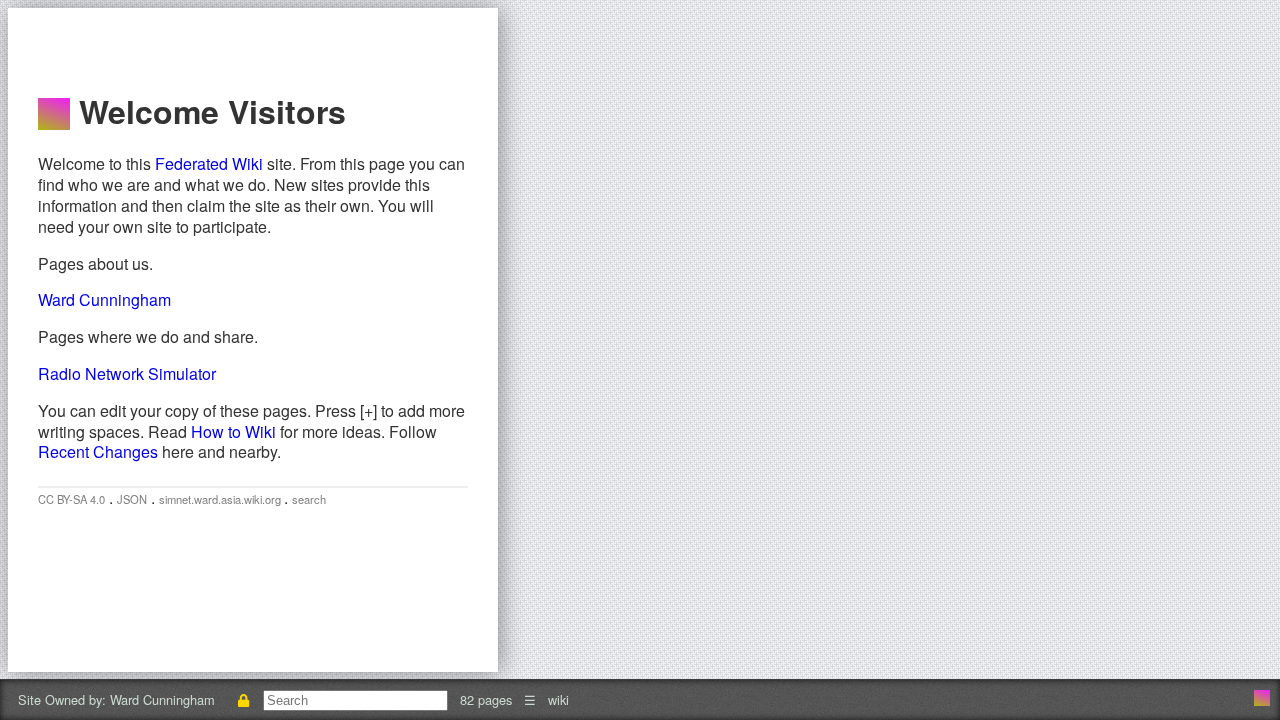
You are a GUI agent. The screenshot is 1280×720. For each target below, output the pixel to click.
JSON (132, 499)
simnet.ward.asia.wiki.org (221, 499)
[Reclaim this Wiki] (243, 699)
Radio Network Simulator (127, 373)
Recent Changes (98, 451)
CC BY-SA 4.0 (71, 499)
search (309, 499)
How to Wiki (233, 431)
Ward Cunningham (104, 299)
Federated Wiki (209, 163)
